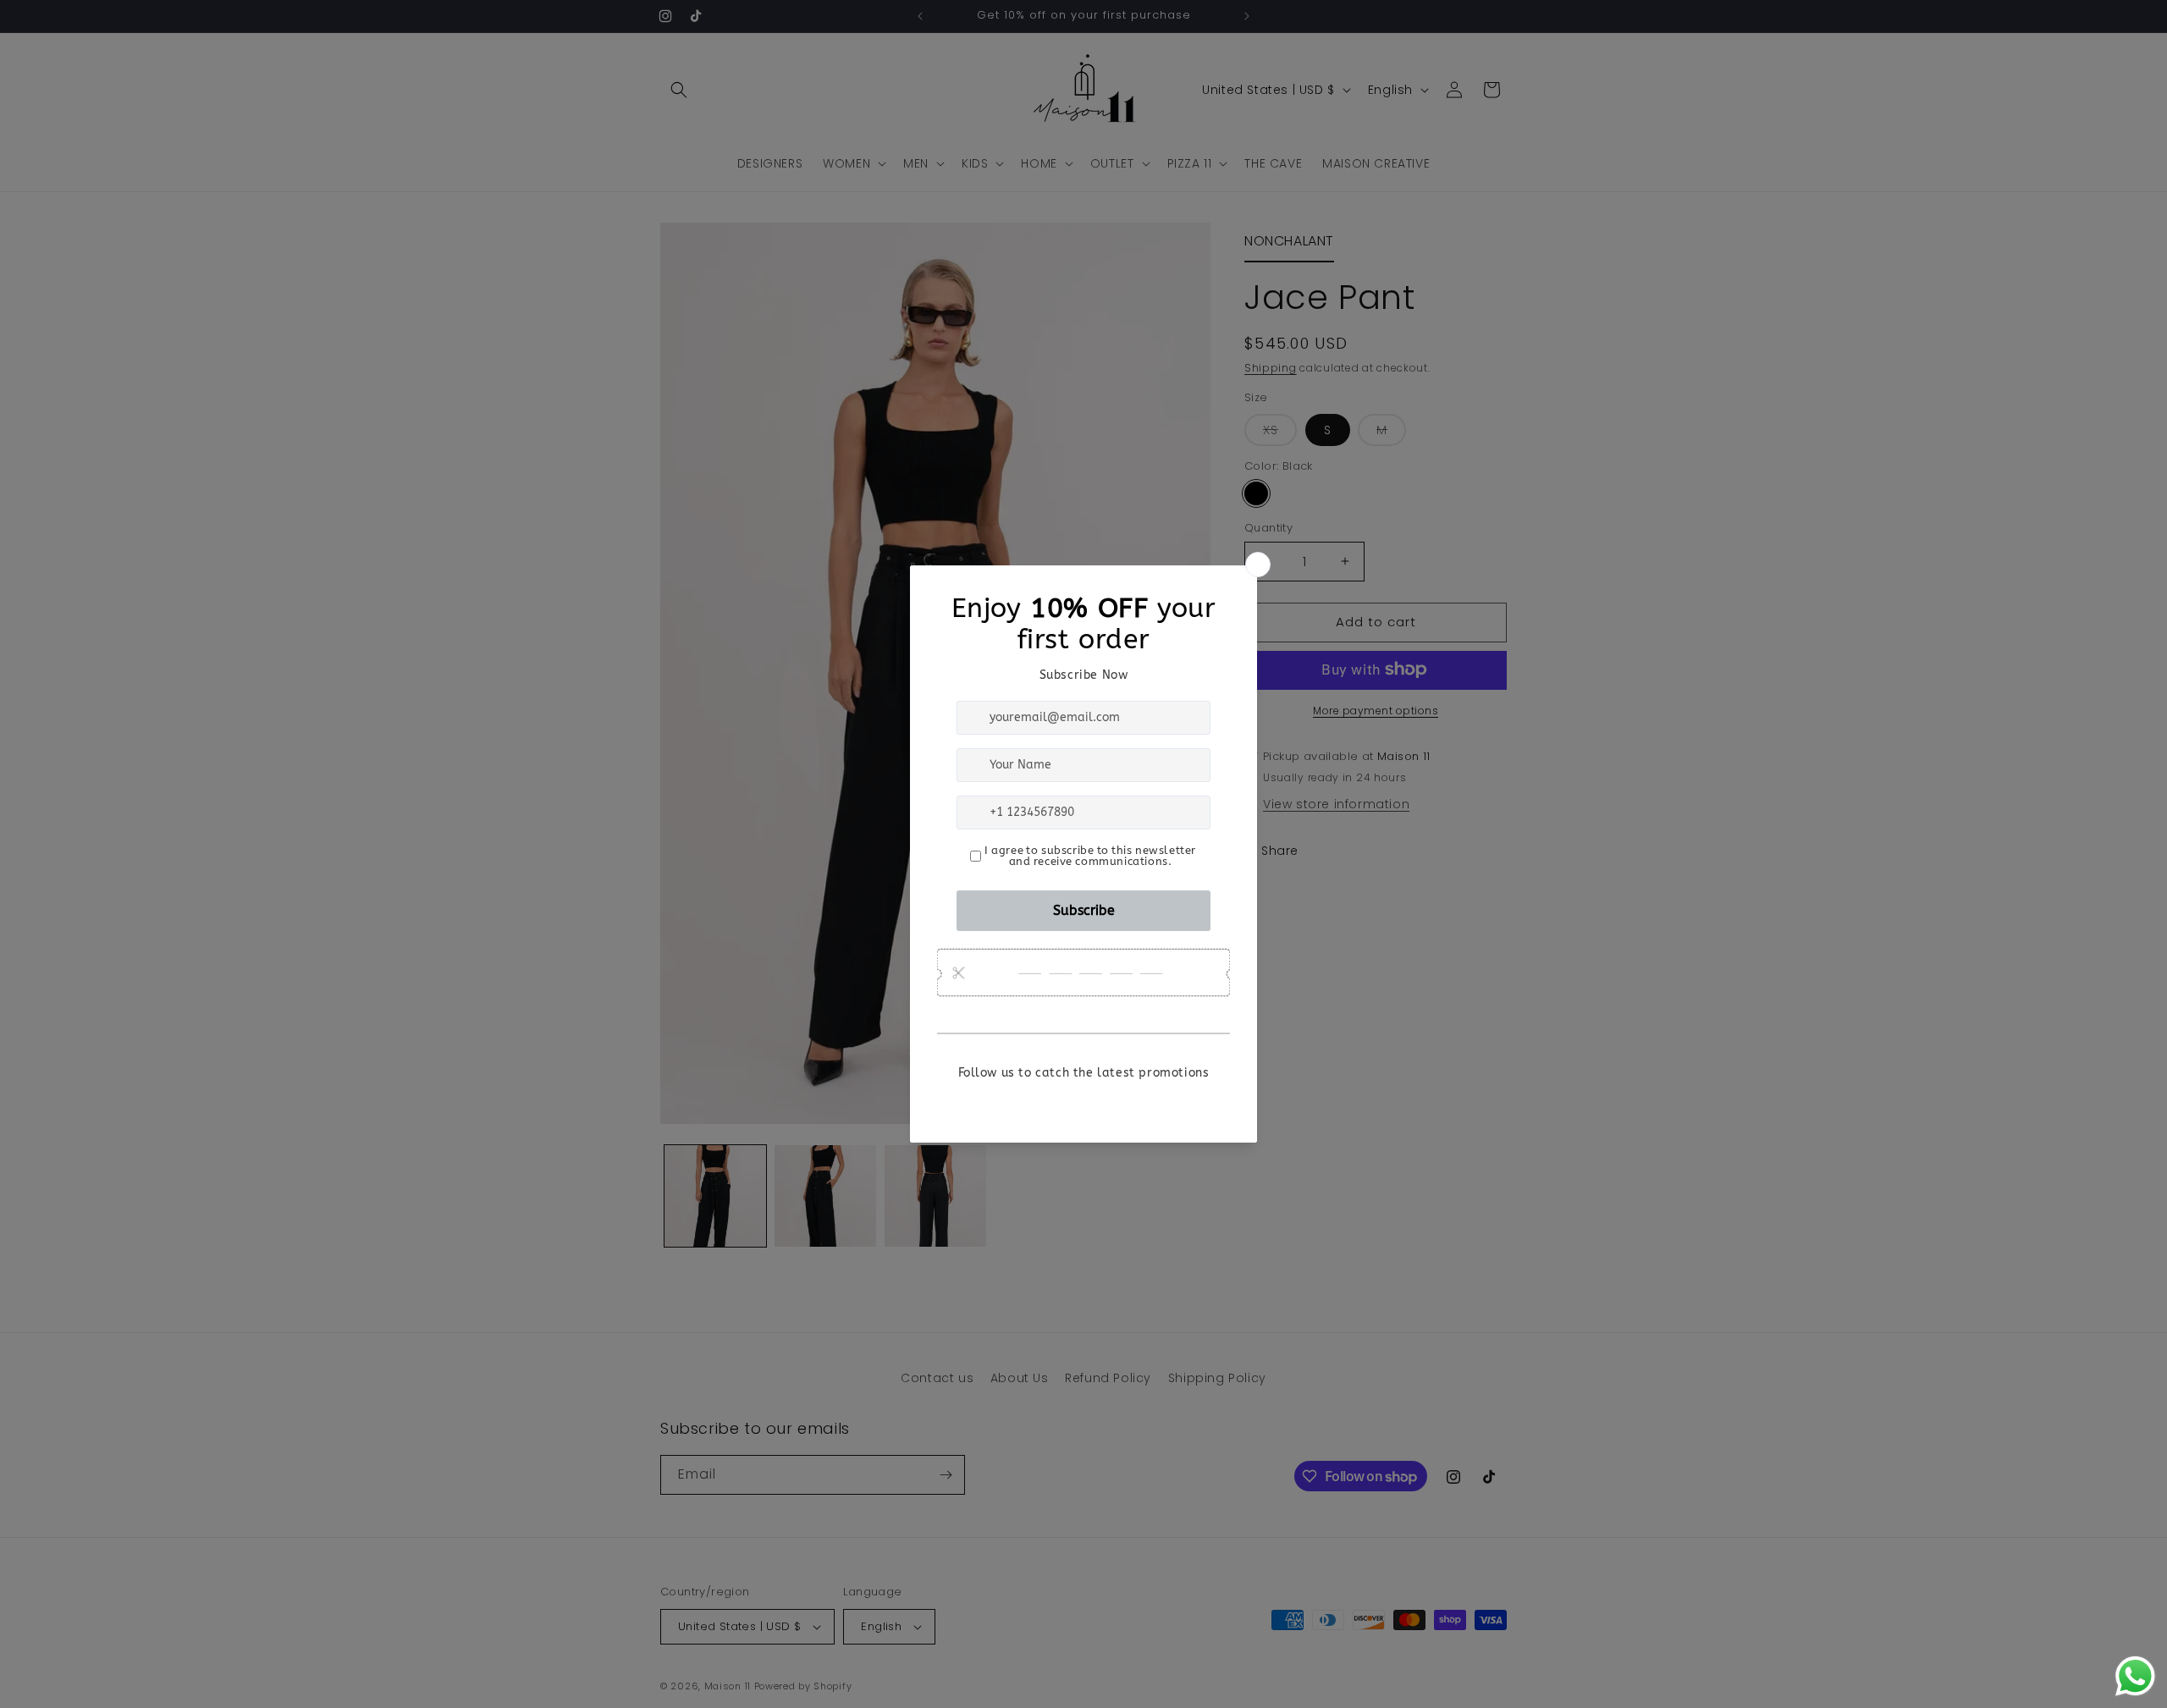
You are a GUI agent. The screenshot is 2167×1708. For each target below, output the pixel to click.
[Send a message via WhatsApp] (2135, 1676)
